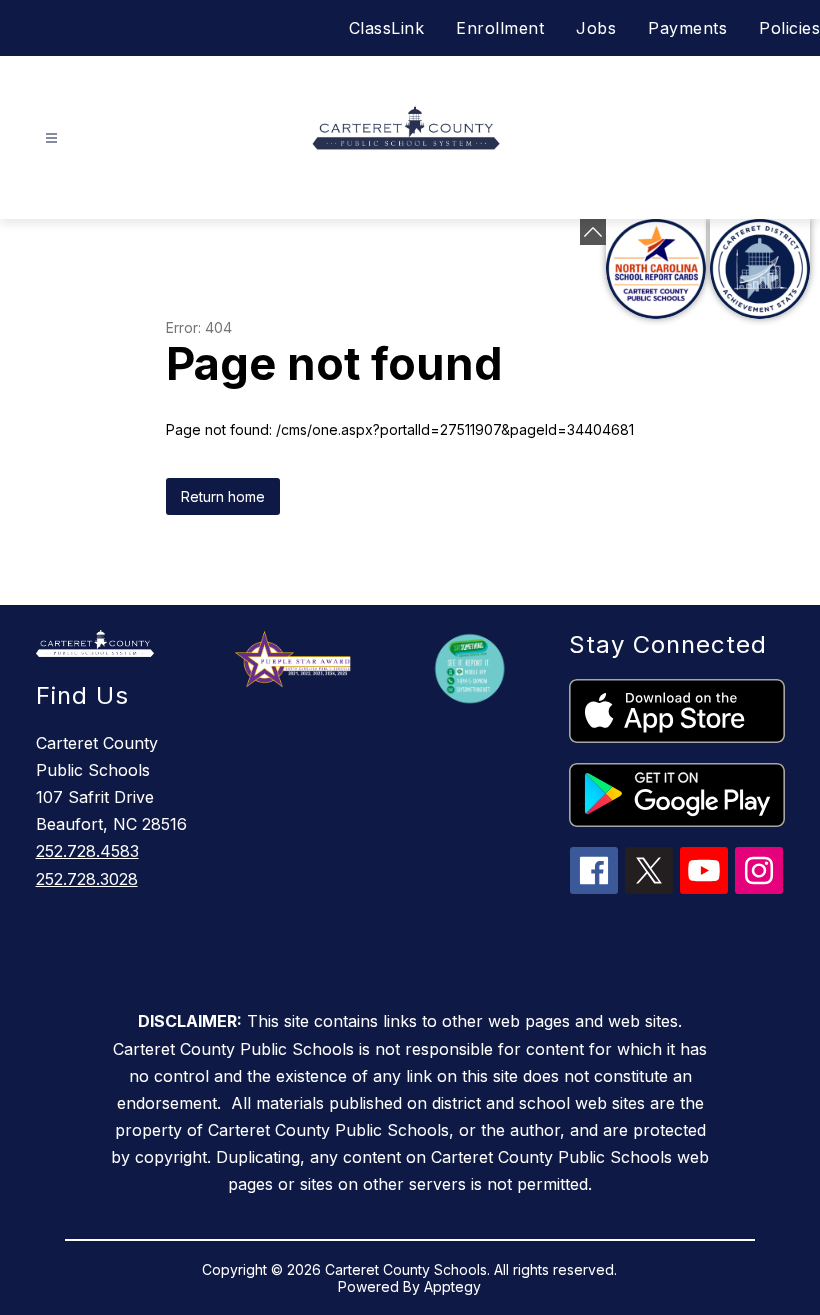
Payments (687, 28)
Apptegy (452, 1286)
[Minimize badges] (593, 232)
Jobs (596, 28)
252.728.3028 (87, 879)
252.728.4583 (87, 851)
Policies (789, 28)
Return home (223, 496)
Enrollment (500, 28)
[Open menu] (51, 138)
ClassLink (387, 28)
